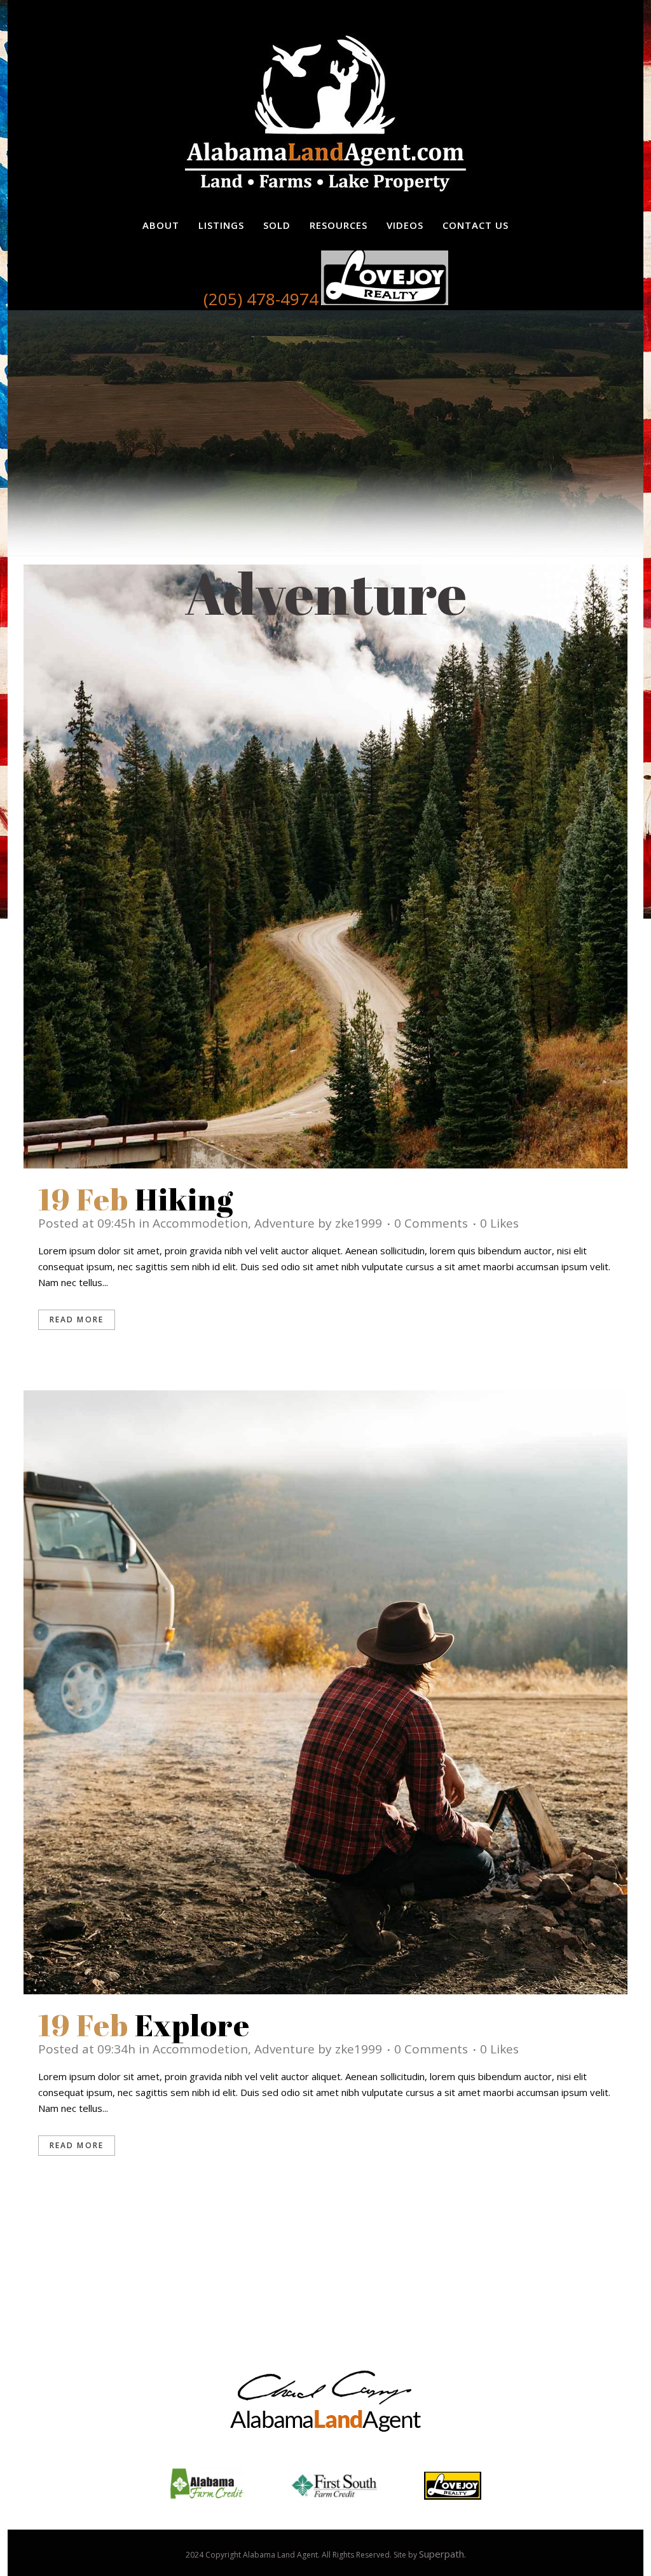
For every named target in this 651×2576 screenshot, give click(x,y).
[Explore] (325, 1692)
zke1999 (359, 1223)
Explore (193, 2025)
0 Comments (431, 1223)
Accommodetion (200, 1223)
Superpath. (442, 2554)
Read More (77, 1319)
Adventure (284, 1223)
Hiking (184, 1199)
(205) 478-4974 (261, 299)
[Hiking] (325, 867)
